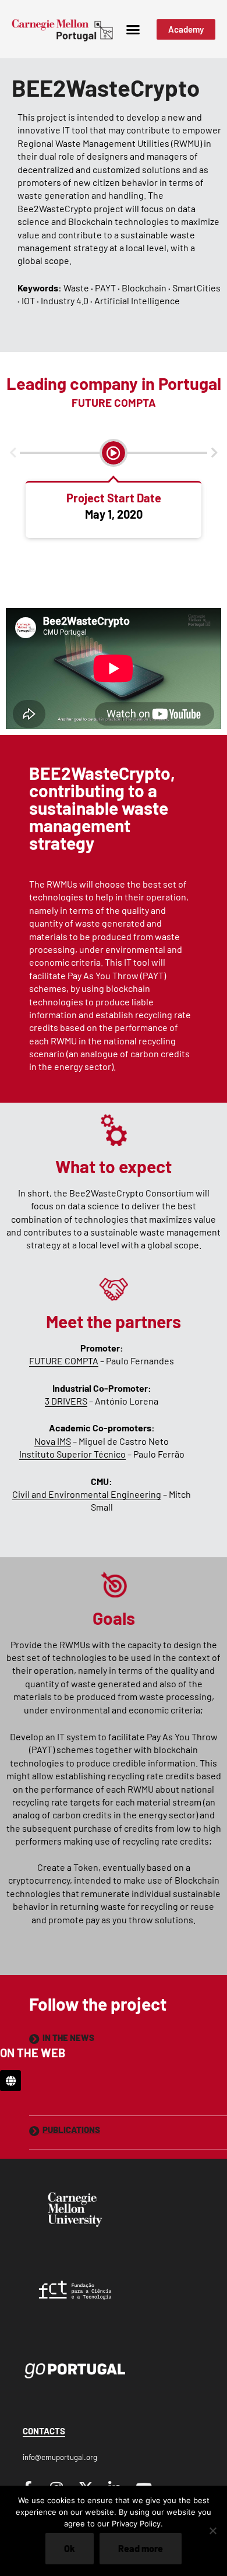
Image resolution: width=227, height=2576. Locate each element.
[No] (212, 2531)
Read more (141, 2548)
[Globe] (10, 2081)
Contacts (44, 2431)
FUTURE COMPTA (64, 1361)
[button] (133, 29)
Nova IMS (53, 1441)
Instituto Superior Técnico (72, 1454)
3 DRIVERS (66, 1401)
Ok (70, 2548)
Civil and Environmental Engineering (87, 1494)
